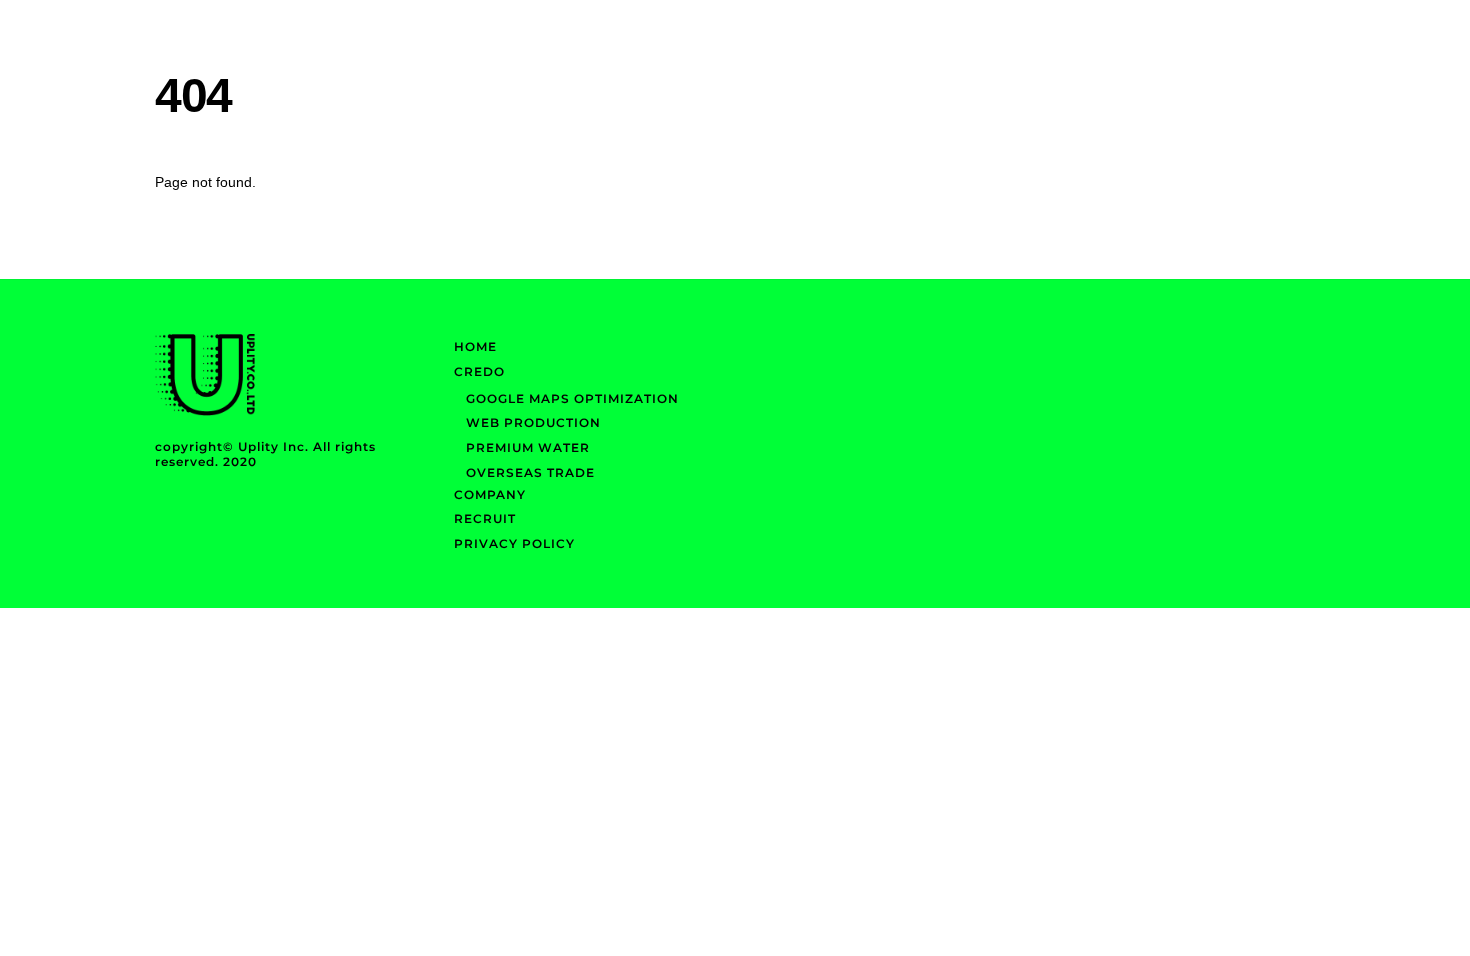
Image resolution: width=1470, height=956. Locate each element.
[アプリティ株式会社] (205, 411)
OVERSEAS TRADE (530, 472)
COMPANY (490, 494)
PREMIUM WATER (528, 447)
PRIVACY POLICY (514, 543)
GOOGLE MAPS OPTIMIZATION (572, 398)
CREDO (479, 371)
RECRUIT (485, 518)
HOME (475, 346)
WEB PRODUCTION (533, 422)
